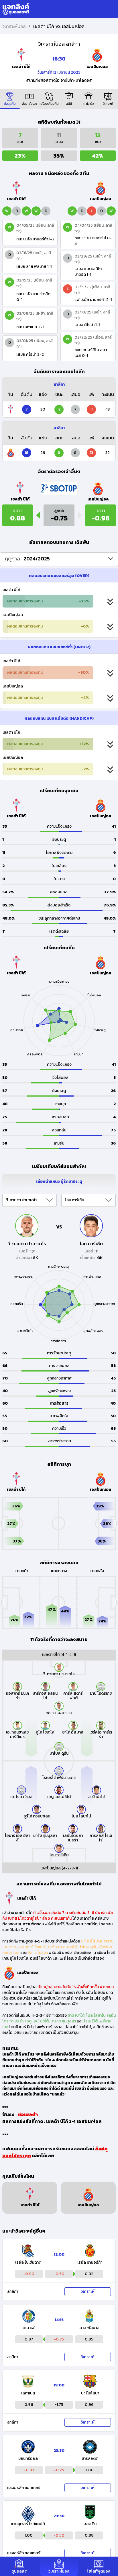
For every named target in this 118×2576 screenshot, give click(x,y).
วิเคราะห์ (88, 2292)
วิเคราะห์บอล (14, 26)
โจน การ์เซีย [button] (75, 1200)
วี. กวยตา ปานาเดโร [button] (22, 1200)
